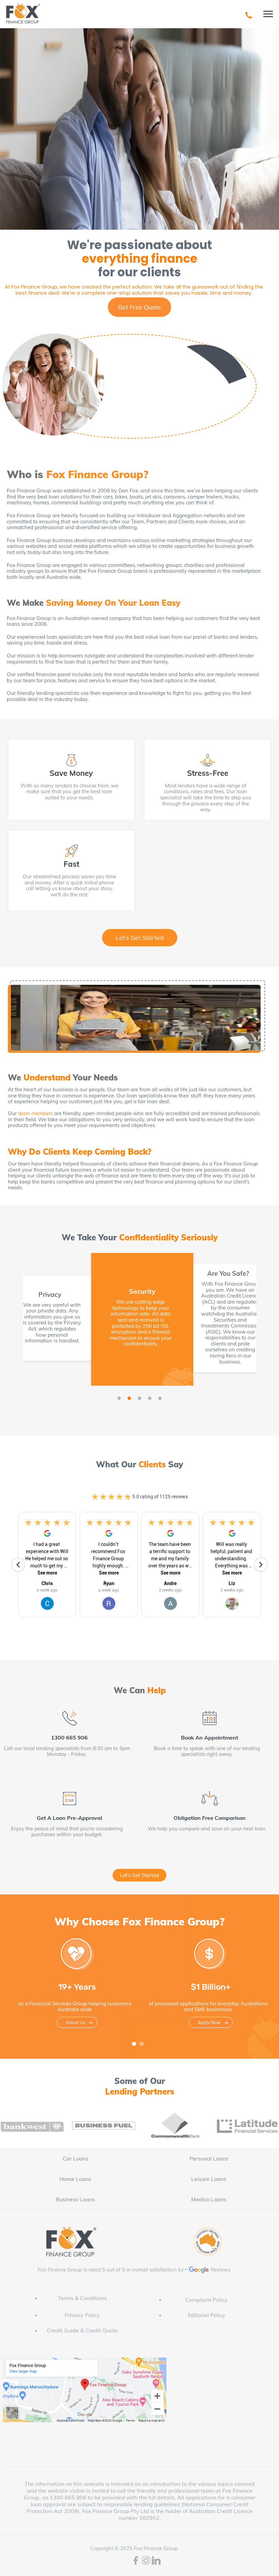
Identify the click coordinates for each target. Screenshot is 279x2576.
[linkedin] (156, 2561)
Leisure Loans (209, 2179)
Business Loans (75, 2199)
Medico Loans (209, 2199)
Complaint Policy (206, 2300)
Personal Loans (209, 2158)
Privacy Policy (82, 2315)
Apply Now (209, 2022)
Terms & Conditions (82, 2298)
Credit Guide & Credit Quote (82, 2330)
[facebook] (136, 2561)
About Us (75, 2022)
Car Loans (76, 2158)
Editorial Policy (207, 2315)
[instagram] (146, 2561)
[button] (119, 1398)
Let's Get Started (140, 938)
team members (35, 1113)
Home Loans (75, 2179)
